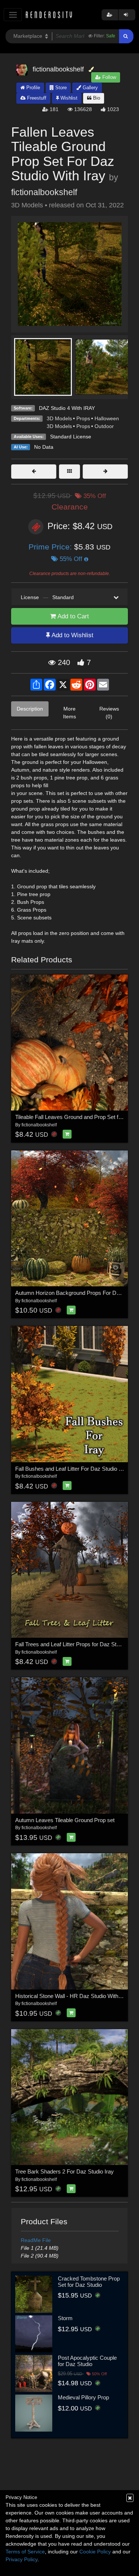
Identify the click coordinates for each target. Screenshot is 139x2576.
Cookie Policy (95, 2552)
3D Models (59, 418)
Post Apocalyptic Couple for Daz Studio (87, 2361)
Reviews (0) (109, 713)
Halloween (107, 418)
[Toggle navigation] (13, 15)
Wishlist (68, 98)
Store (60, 88)
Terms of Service (25, 2552)
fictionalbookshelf (44, 192)
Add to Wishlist (72, 635)
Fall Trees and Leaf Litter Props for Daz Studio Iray (76, 1644)
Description (30, 709)
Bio (96, 98)
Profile (32, 88)
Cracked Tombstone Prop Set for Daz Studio (89, 2282)
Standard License (71, 437)
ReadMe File (36, 2240)
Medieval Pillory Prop (83, 2397)
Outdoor (104, 426)
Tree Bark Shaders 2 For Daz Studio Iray (64, 2171)
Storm (65, 2318)
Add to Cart (72, 616)
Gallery (90, 88)
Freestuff (36, 98)
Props (83, 418)
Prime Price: (51, 547)
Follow (108, 77)
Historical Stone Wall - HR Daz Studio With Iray (72, 1996)
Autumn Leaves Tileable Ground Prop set (65, 1820)
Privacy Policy (21, 2559)
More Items (69, 713)
